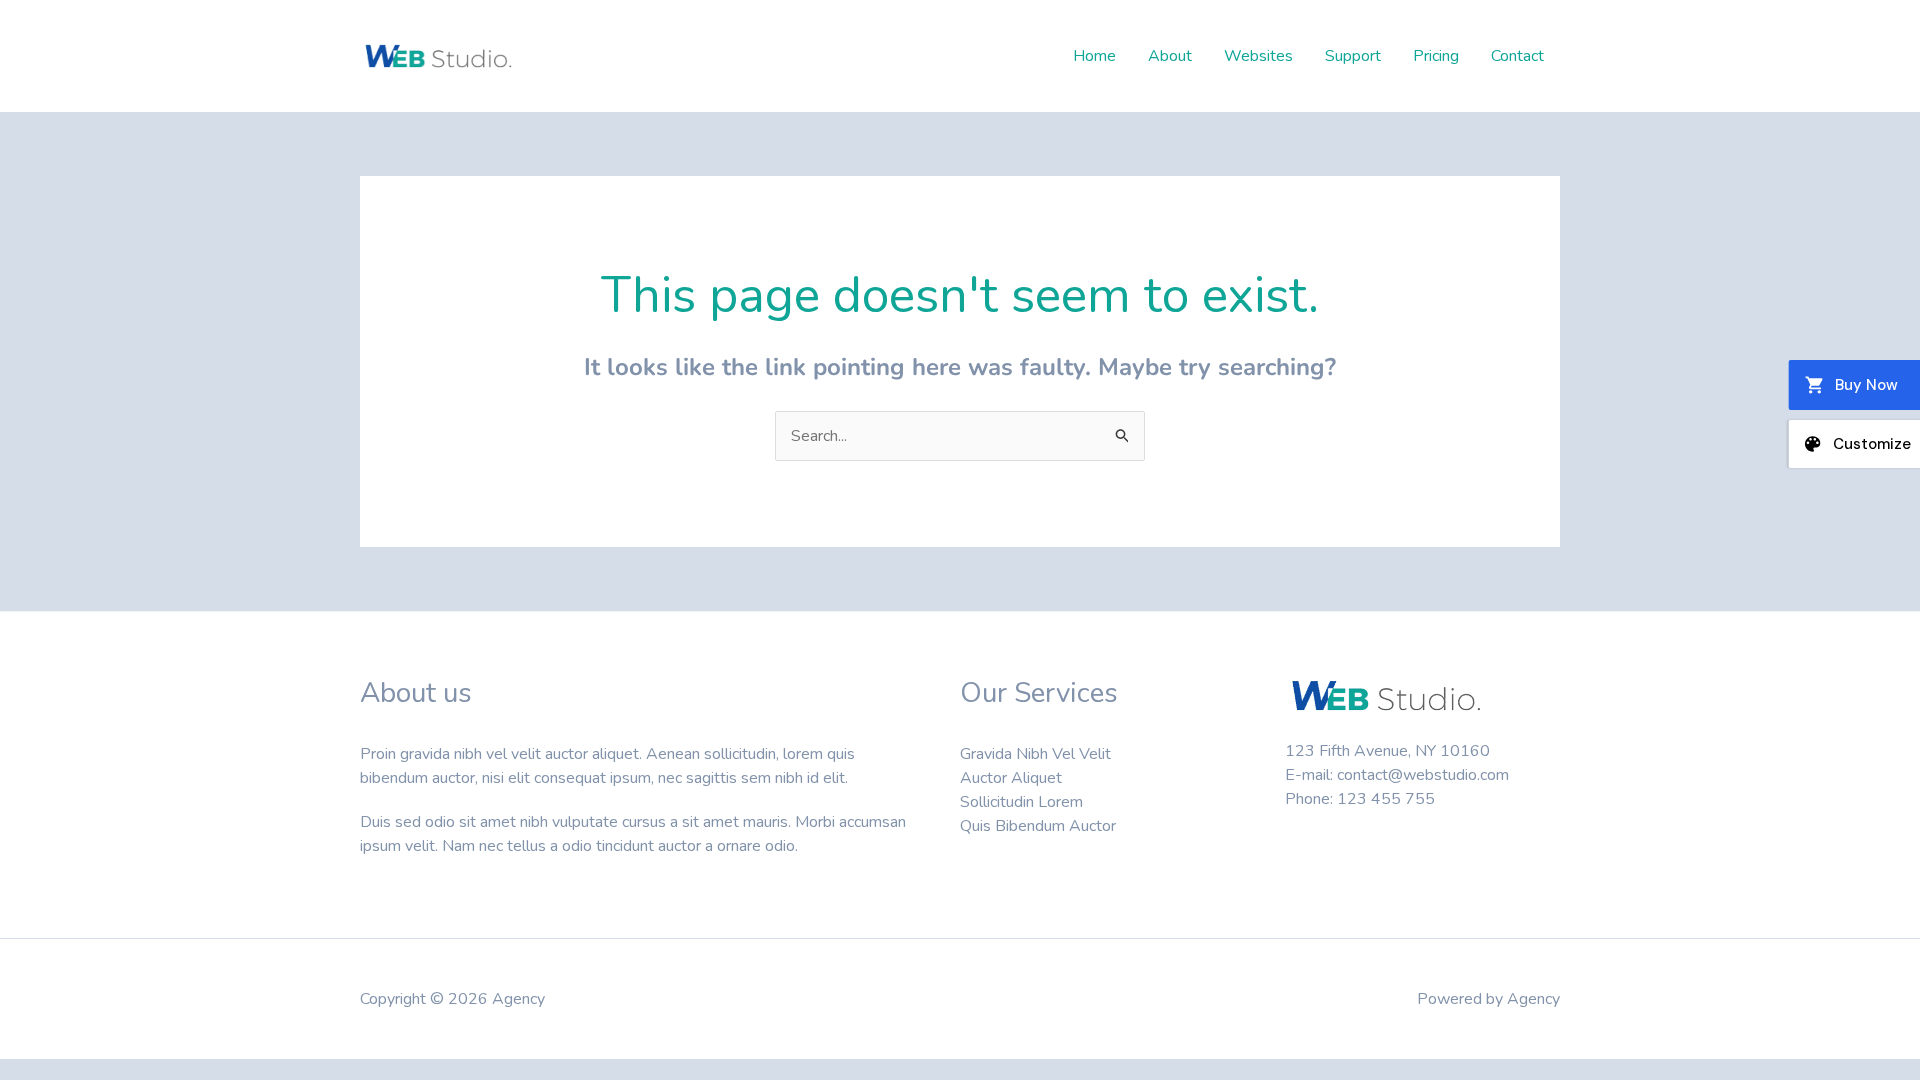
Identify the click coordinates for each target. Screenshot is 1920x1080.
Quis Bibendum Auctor (1038, 826)
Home (1094, 56)
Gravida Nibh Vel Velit (1035, 754)
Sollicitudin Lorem (1021, 802)
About (1170, 56)
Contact (1517, 56)
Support (1353, 56)
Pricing (1436, 56)
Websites (1258, 56)
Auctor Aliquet (1011, 778)
